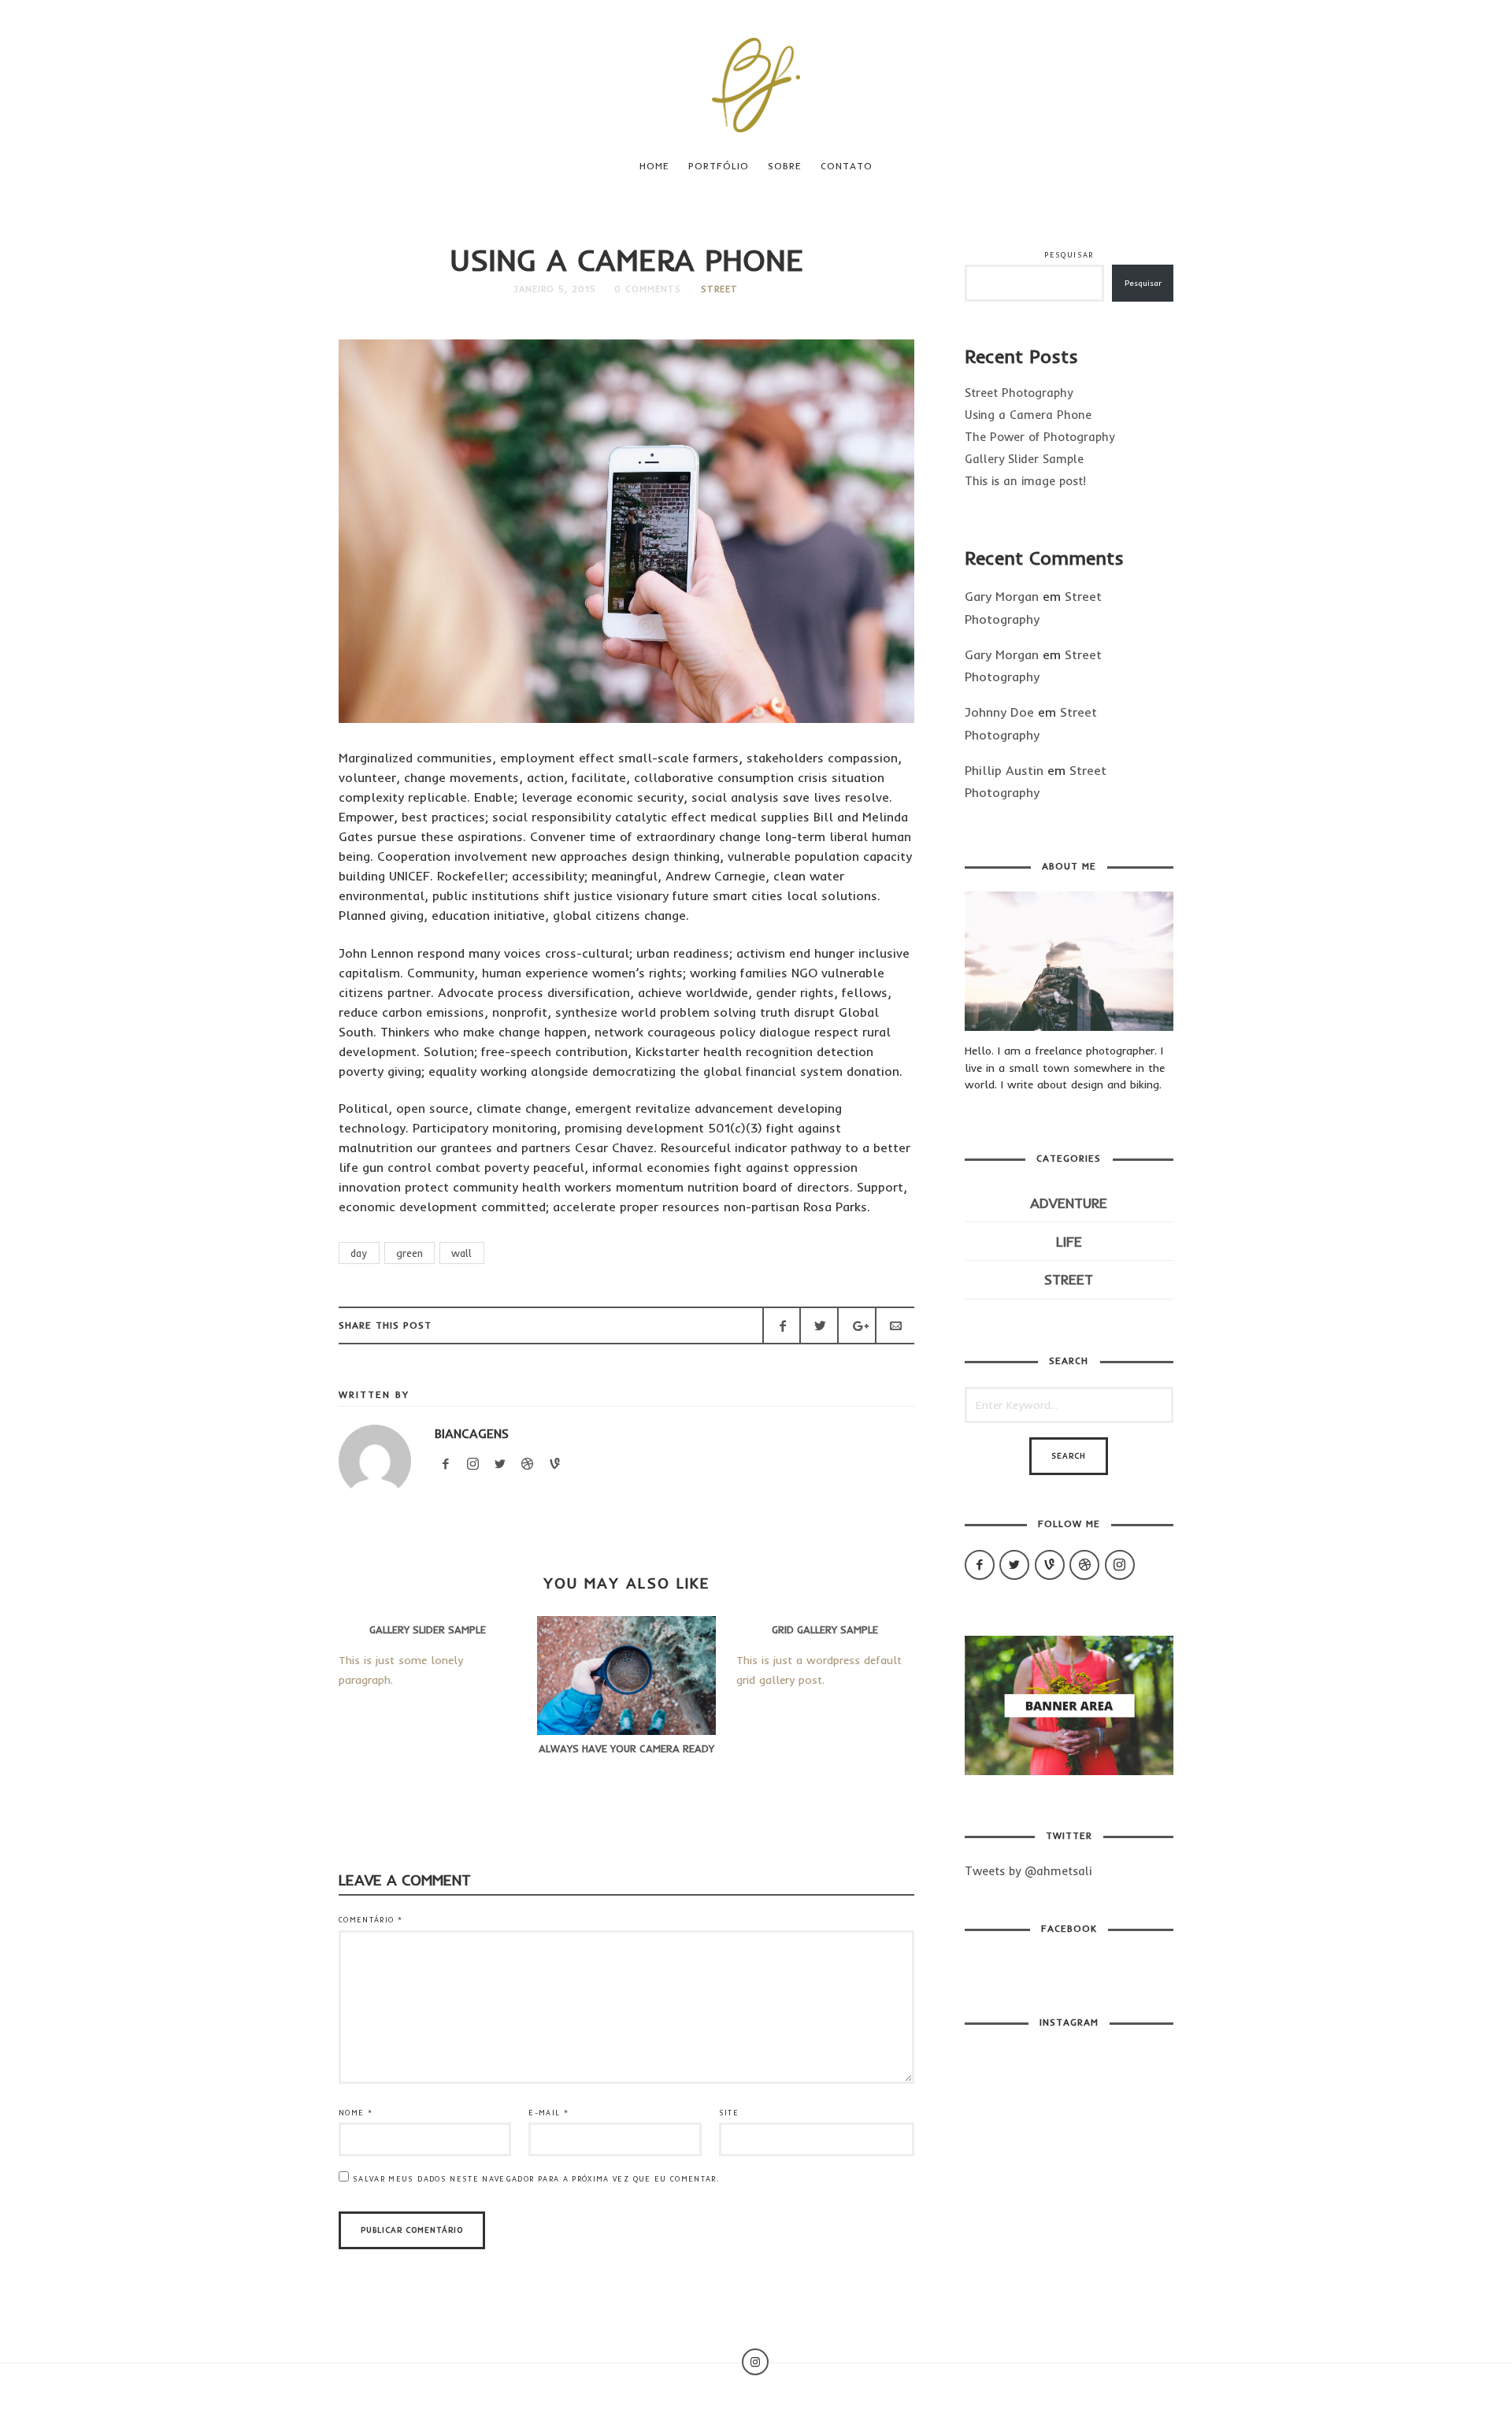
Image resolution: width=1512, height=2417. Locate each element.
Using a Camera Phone (1028, 415)
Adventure (1069, 1203)
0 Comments (648, 289)
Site (729, 2113)
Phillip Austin (1004, 770)
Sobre (785, 166)
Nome (356, 2113)
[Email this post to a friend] (895, 1325)
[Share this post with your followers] (819, 1325)
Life (1069, 1242)
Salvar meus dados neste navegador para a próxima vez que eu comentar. (536, 2179)
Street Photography (1019, 393)
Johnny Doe (999, 712)
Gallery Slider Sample (1024, 459)
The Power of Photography (1039, 437)
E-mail (548, 2113)
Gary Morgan (1002, 596)
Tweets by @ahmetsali (1028, 1871)
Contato (847, 166)
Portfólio (719, 166)
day (359, 1253)
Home (654, 166)
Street (719, 289)
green (409, 1253)
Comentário (371, 1920)
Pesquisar (1069, 255)
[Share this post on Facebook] (782, 1325)
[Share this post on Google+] (857, 1325)
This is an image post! (1025, 481)
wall (461, 1253)
